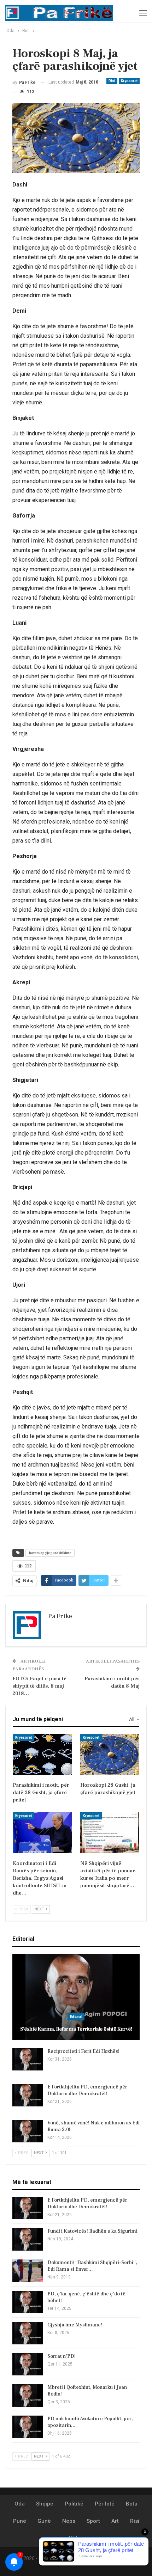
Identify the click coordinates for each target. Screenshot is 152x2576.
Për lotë (105, 2504)
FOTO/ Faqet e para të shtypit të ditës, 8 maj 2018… (39, 1686)
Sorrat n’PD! (62, 2356)
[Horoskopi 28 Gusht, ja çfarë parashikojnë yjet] (110, 1754)
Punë (20, 2521)
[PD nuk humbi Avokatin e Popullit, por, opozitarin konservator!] (28, 2427)
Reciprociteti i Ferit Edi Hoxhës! (83, 2051)
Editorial (76, 2017)
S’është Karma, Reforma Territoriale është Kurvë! (76, 2029)
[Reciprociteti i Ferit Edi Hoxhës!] (28, 2060)
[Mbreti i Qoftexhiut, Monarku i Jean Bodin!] (28, 2396)
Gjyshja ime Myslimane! (75, 2325)
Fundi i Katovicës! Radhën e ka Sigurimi (92, 2231)
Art (115, 2521)
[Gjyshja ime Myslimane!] (28, 2333)
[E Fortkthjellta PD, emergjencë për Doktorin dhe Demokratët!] (28, 2095)
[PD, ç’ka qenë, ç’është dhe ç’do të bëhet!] (28, 2302)
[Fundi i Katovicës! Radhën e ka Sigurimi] (28, 2239)
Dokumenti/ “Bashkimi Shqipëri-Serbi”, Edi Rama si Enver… (92, 2266)
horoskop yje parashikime (50, 1553)
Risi (112, 81)
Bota (132, 2504)
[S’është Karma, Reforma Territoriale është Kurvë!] (76, 1997)
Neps (69, 2521)
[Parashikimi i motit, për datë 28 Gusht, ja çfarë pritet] (42, 1754)
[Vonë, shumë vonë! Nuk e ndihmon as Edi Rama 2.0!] (28, 2131)
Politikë (74, 2504)
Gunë (44, 2521)
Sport (93, 2521)
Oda (20, 2504)
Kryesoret (129, 81)
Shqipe (45, 2504)
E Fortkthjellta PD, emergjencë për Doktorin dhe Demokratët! (87, 2090)
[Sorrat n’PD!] (28, 2364)
